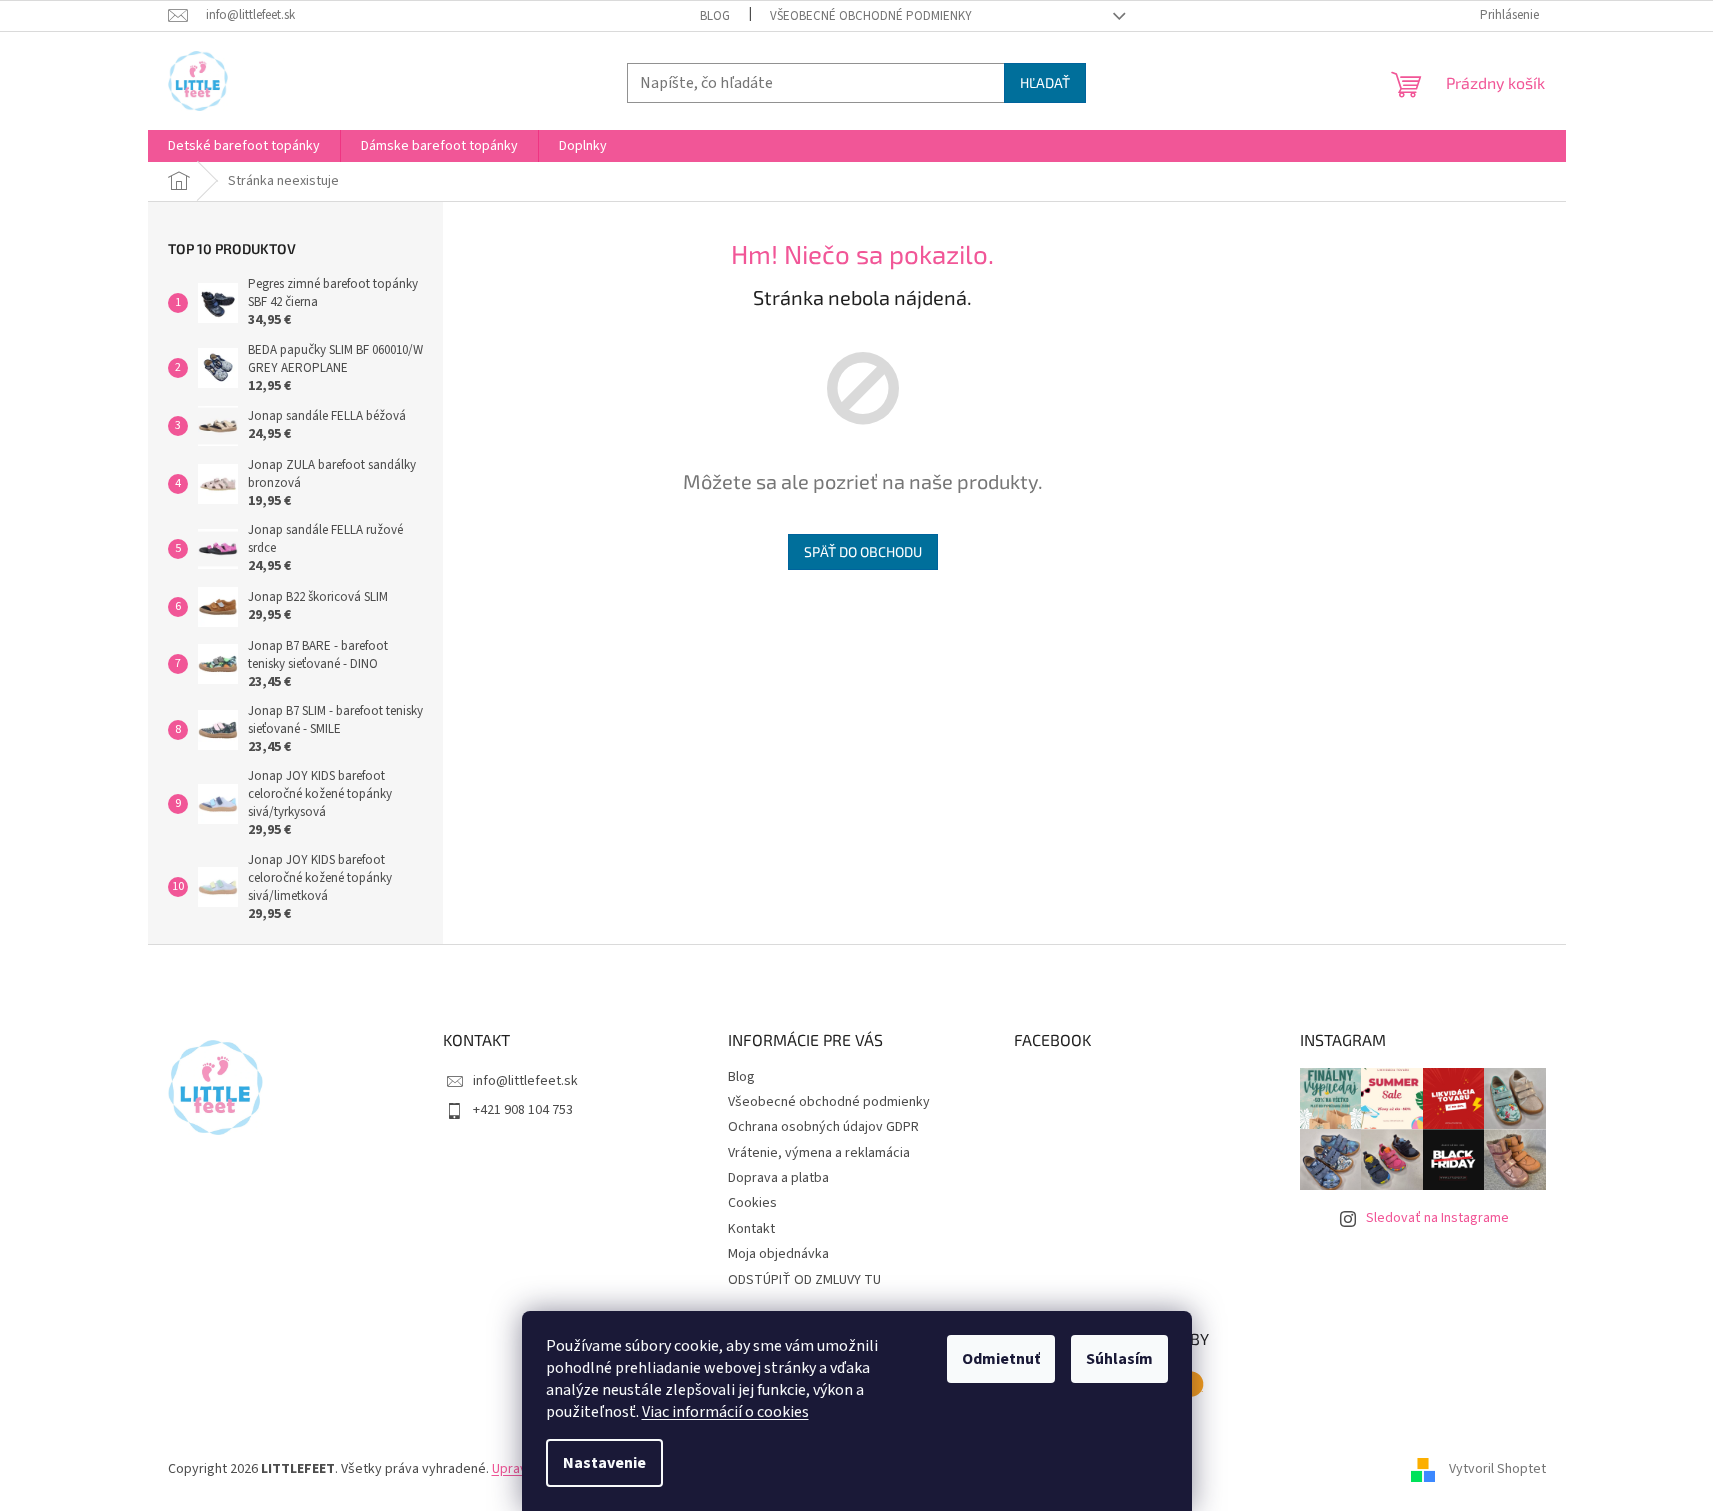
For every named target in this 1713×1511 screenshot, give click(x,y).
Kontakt (751, 1229)
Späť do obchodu (863, 551)
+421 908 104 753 (523, 1110)
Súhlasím (1119, 1359)
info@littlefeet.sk (525, 1081)
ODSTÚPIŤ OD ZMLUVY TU (804, 1280)
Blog (715, 16)
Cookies (752, 1203)
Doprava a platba (778, 1178)
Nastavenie (604, 1463)
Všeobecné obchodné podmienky (871, 16)
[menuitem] (244, 146)
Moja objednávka (778, 1254)
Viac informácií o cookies (725, 1412)
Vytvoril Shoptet (1497, 1469)
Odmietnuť (1001, 1359)
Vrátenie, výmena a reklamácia (819, 1153)
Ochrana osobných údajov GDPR (823, 1127)
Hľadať (1045, 82)
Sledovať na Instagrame (1437, 1218)
